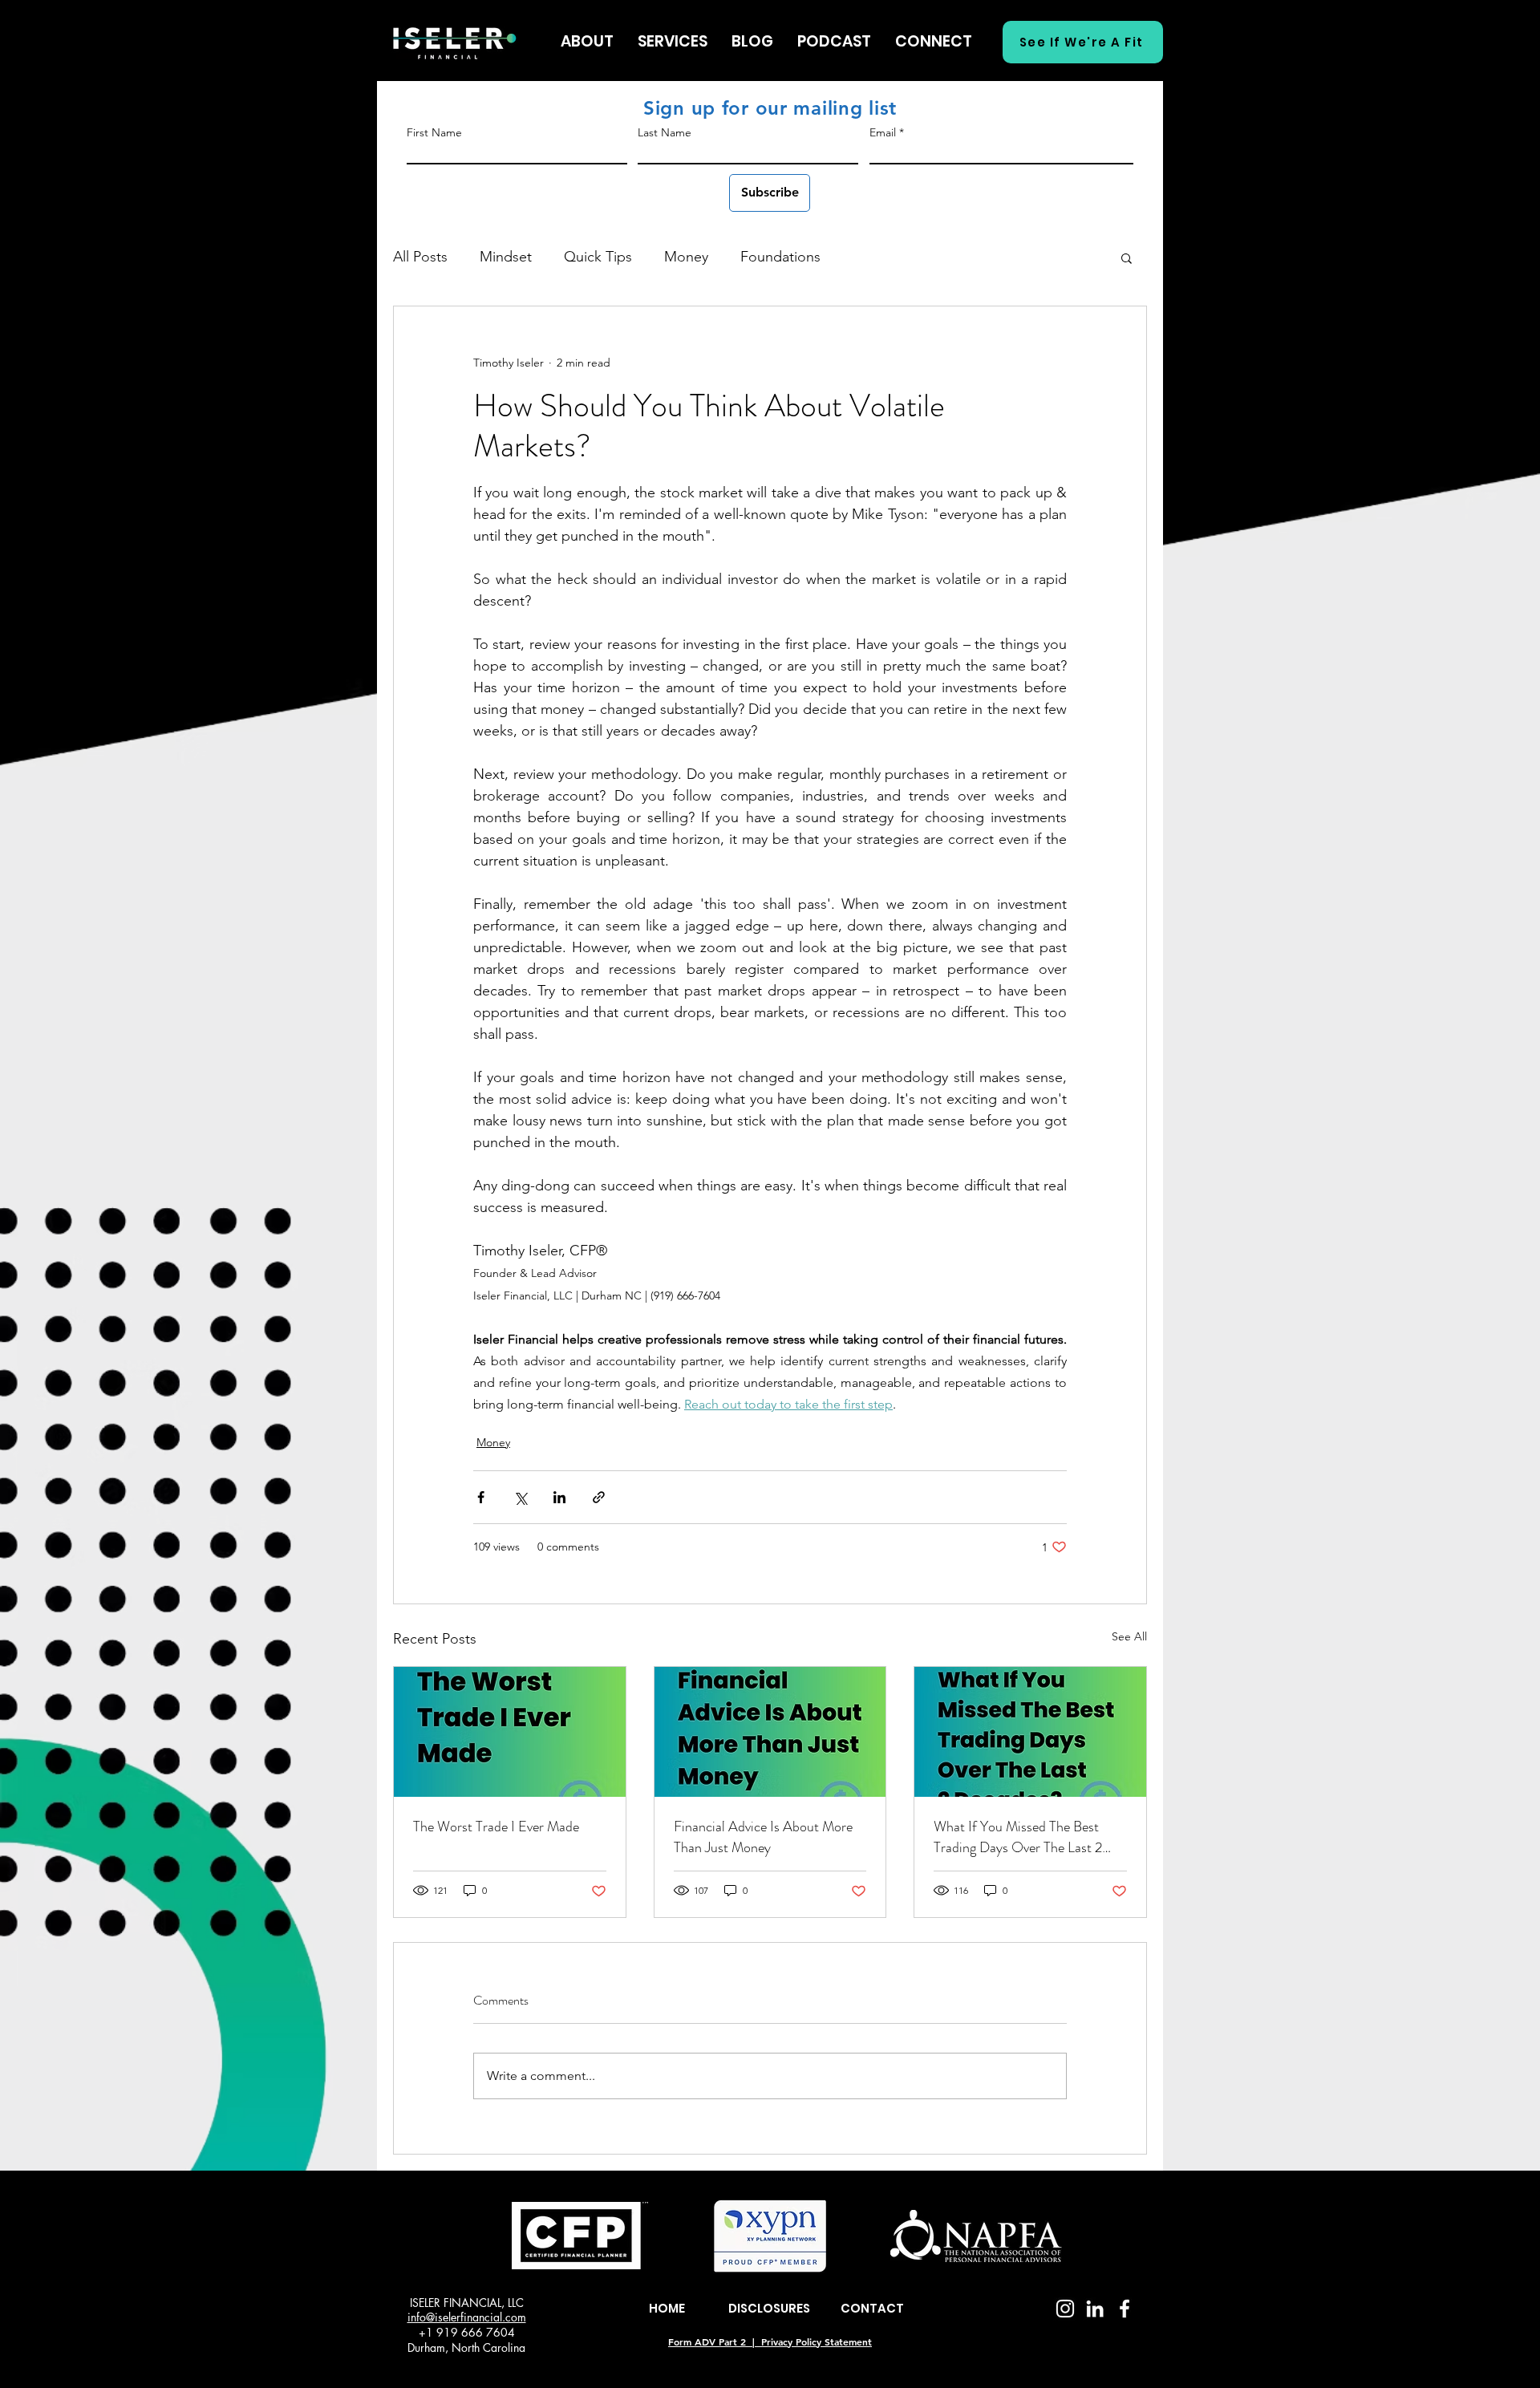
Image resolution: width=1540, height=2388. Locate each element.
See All (1129, 1636)
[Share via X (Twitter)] (520, 1497)
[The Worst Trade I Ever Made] (510, 1732)
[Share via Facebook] (481, 1497)
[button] (1127, 257)
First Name (434, 132)
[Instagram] (1065, 2309)
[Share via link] (599, 1497)
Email (883, 132)
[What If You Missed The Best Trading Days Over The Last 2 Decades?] (1030, 1732)
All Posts (420, 257)
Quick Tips (598, 257)
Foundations (780, 257)
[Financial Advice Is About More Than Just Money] (770, 1732)
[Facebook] (1125, 2309)
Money (686, 257)
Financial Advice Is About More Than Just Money (763, 1837)
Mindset (506, 257)
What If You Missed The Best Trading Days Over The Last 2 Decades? (1018, 1837)
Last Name (665, 132)
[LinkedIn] (1095, 2309)
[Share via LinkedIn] (559, 1497)
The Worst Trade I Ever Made (496, 1826)
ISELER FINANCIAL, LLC (467, 2303)
